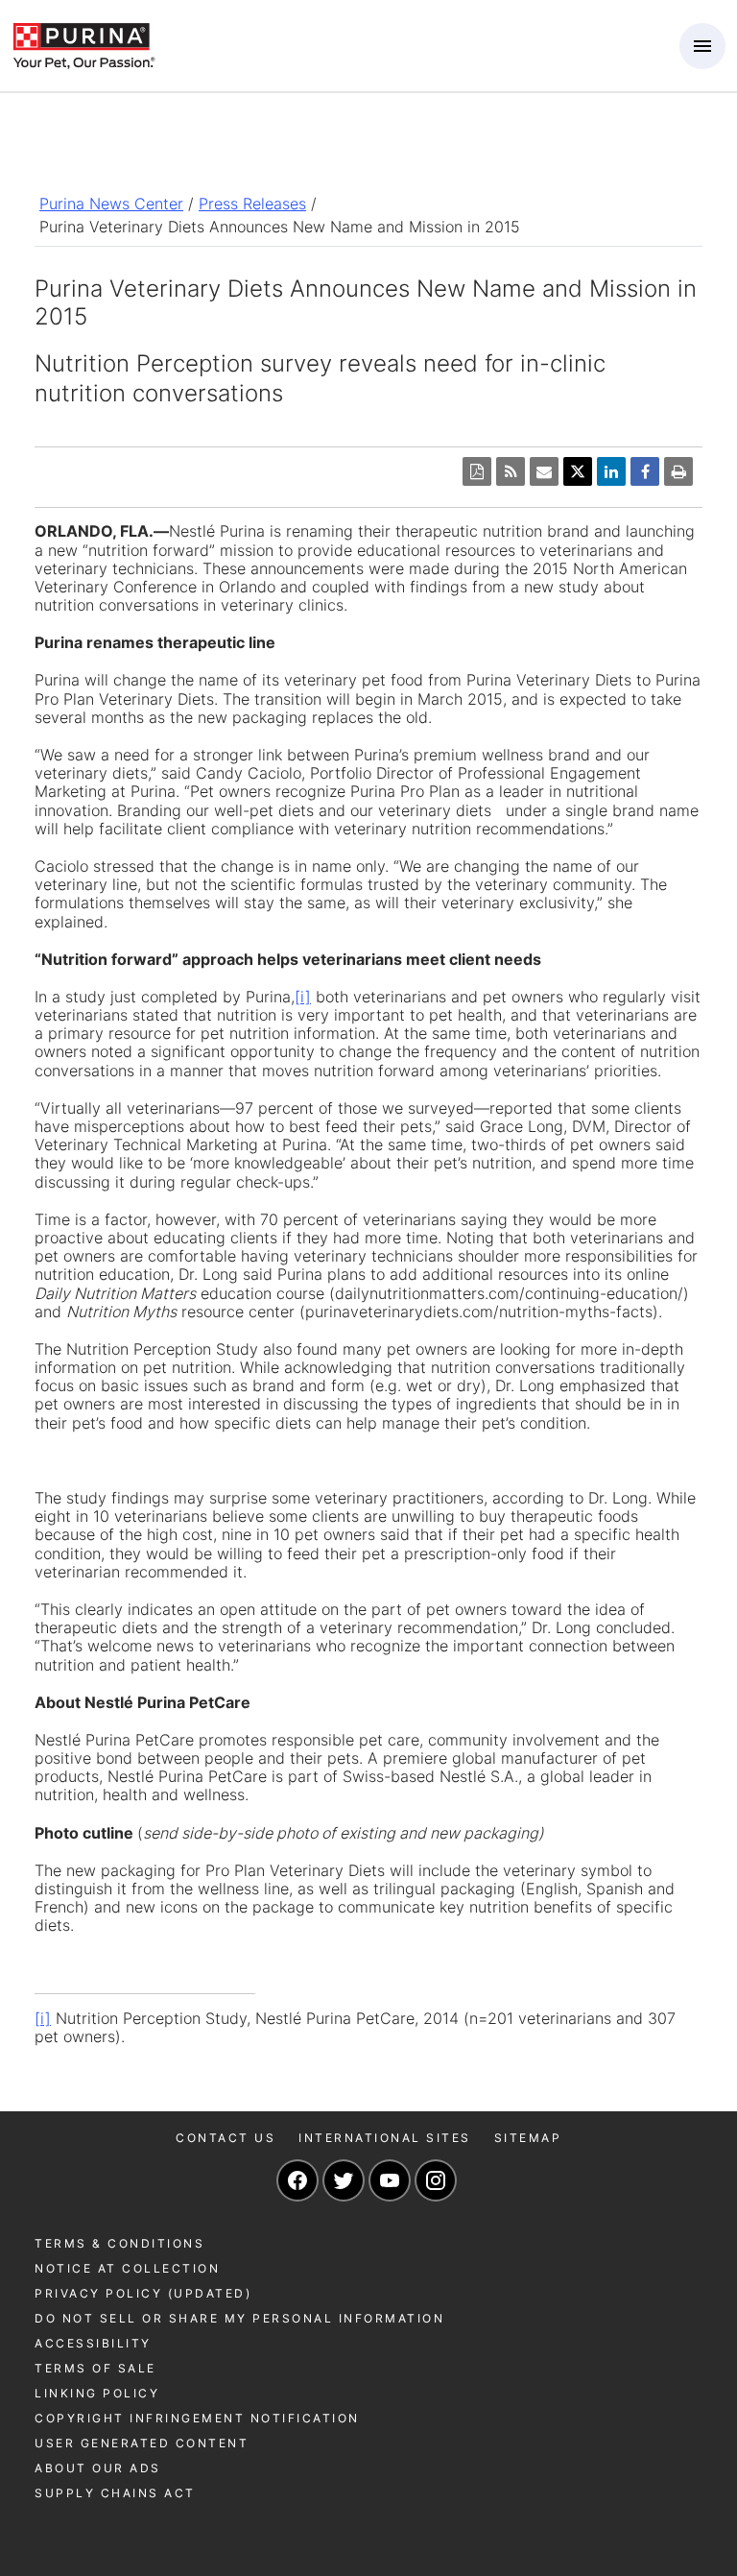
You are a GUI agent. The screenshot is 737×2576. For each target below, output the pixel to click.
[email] (544, 471)
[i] (303, 997)
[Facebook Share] (645, 471)
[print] (678, 471)
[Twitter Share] (578, 471)
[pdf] (477, 471)
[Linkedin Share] (611, 471)
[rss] (511, 471)
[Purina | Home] (83, 44)
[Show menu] (702, 46)
